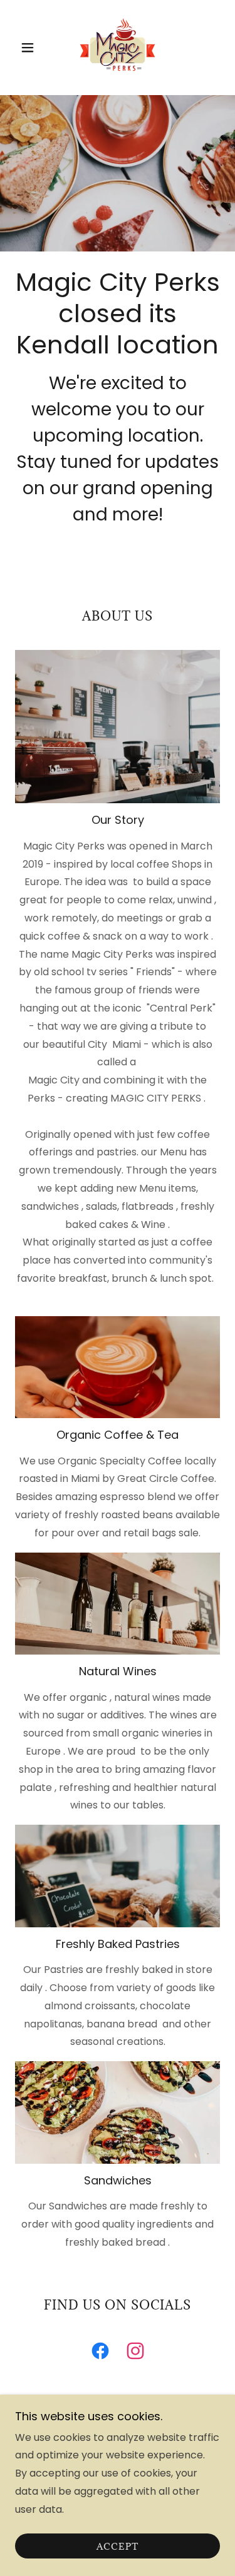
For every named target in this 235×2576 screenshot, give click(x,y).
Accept (118, 2546)
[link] (118, 48)
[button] (30, 48)
